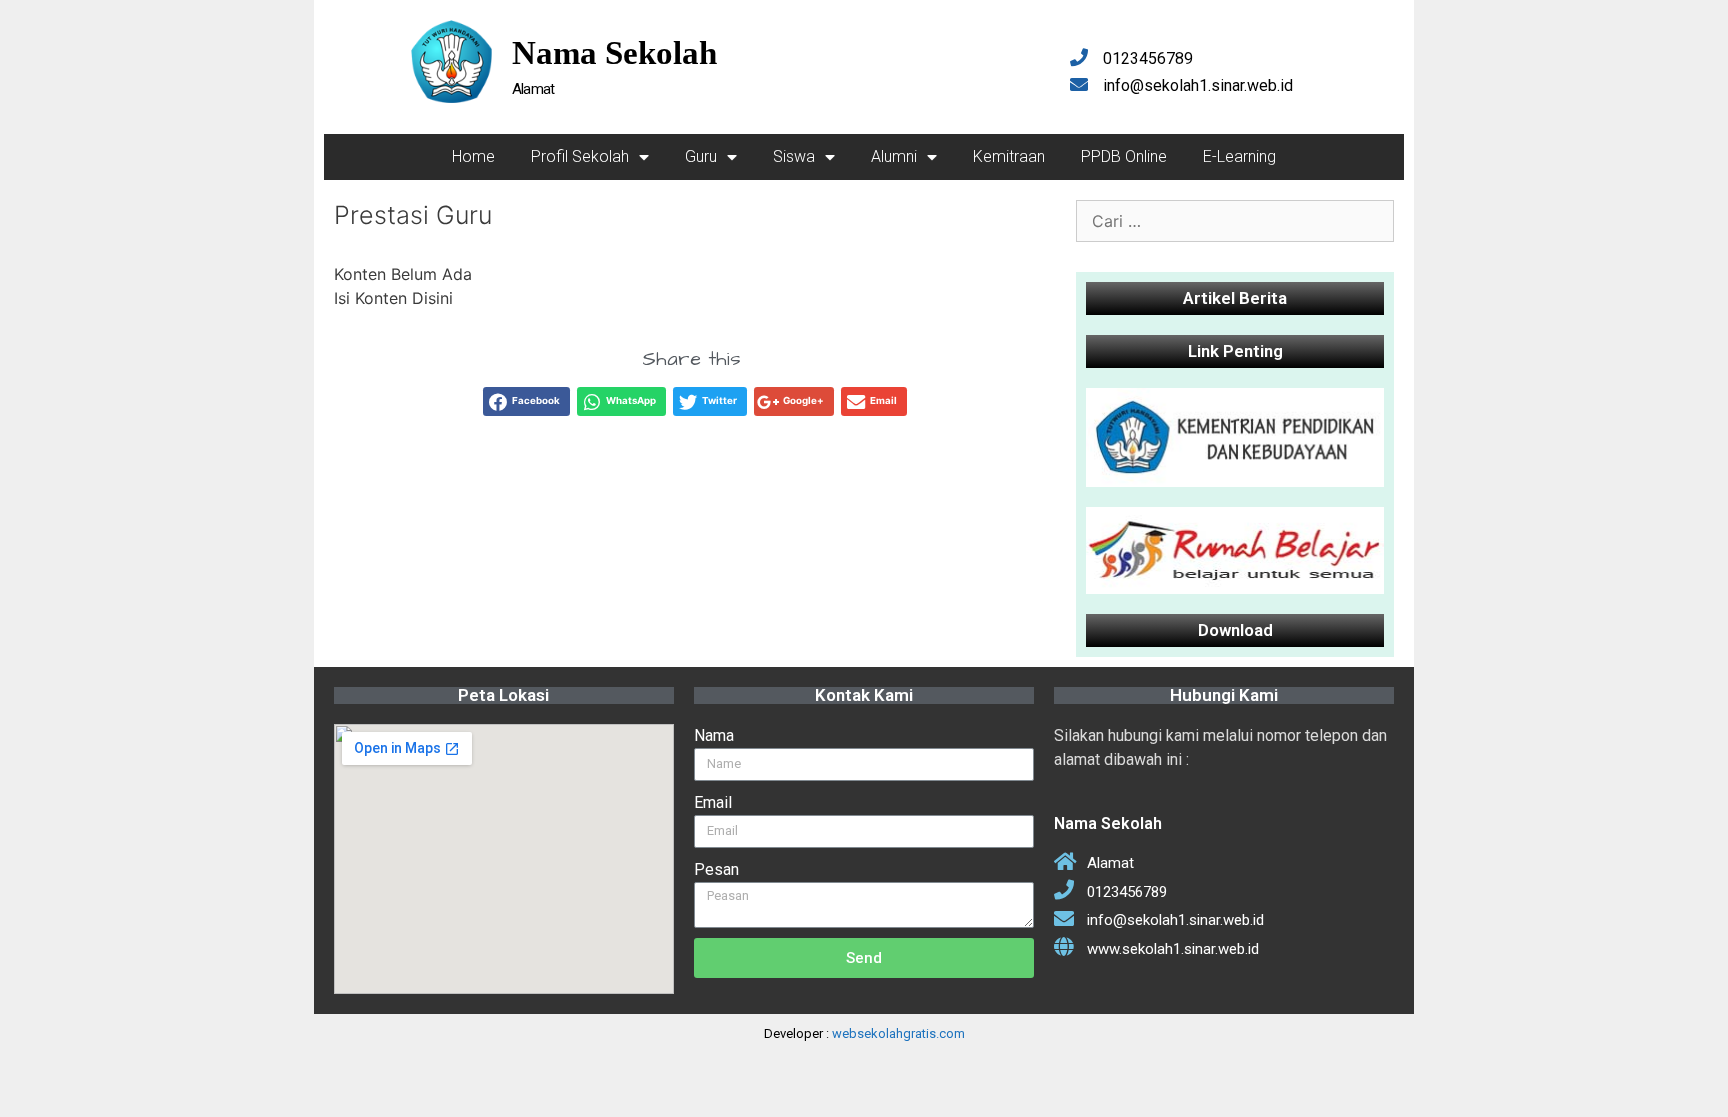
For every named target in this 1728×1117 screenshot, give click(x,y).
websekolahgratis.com (898, 1033)
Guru (701, 156)
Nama (714, 735)
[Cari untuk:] (1235, 221)
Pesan (716, 869)
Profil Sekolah (580, 156)
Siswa (794, 156)
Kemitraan (1009, 156)
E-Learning (1239, 156)
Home (473, 156)
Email (713, 802)
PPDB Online (1124, 156)
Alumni (894, 156)
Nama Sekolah (614, 53)
